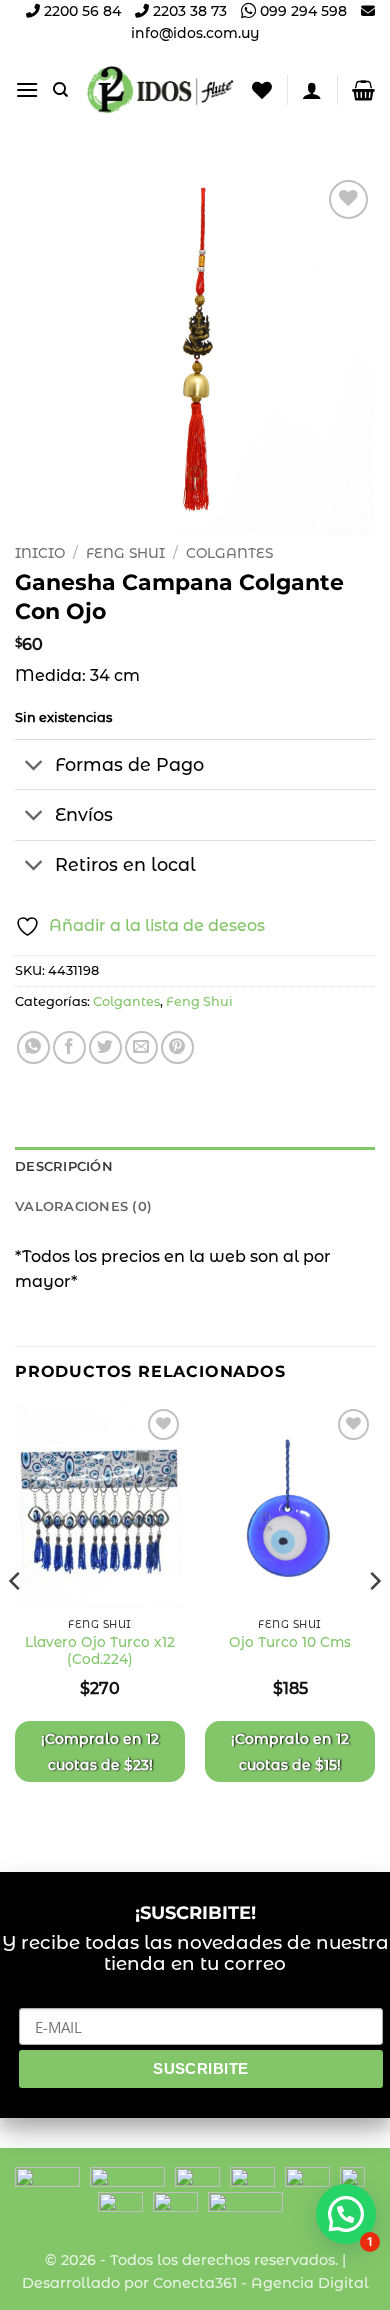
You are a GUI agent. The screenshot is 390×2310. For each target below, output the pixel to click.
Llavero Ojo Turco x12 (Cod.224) (100, 1651)
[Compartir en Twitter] (105, 1047)
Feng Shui (125, 553)
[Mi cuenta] (312, 90)
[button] (27, 89)
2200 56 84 (80, 11)
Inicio (40, 553)
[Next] (374, 1621)
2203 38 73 (188, 11)
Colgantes (229, 553)
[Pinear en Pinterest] (177, 1047)
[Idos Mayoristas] (160, 90)
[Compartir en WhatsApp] (33, 1047)
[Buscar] (60, 90)
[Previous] (16, 1621)
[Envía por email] (141, 1047)
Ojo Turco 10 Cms (290, 1642)
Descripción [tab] (64, 1166)
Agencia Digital (310, 2283)
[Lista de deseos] (262, 90)
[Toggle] (34, 766)
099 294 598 (301, 11)
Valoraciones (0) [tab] (83, 1206)
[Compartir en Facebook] (69, 1047)
